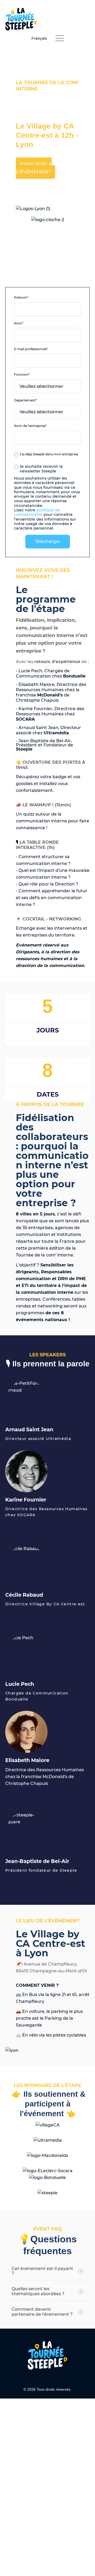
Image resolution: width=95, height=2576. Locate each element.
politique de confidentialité (37, 512)
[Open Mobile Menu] (60, 39)
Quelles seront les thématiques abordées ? (38, 2291)
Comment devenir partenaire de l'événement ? (42, 2312)
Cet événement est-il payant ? (42, 2271)
